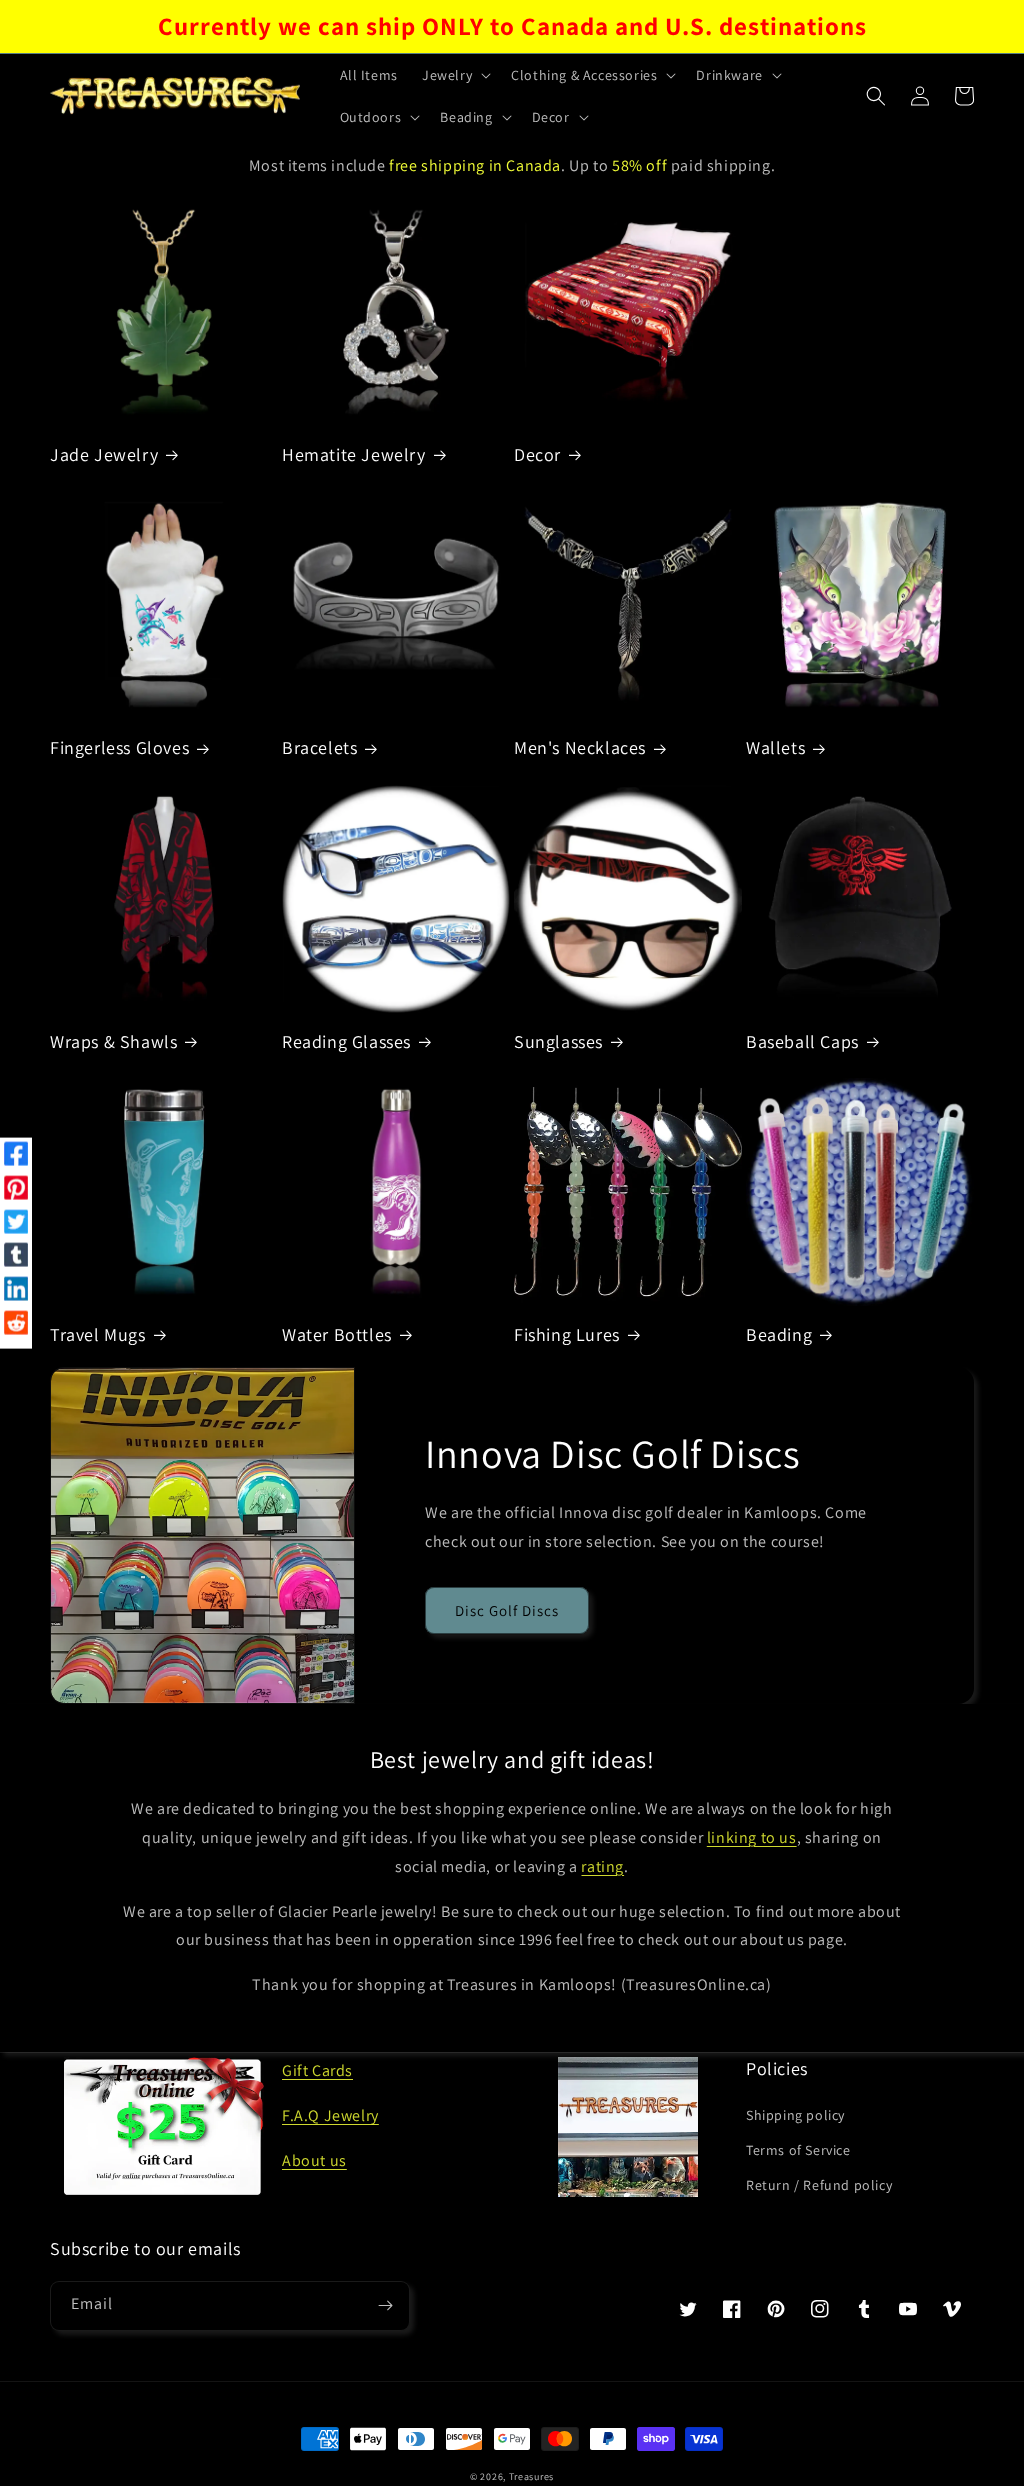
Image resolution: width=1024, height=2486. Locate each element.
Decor (537, 454)
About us (314, 2160)
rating (602, 1866)
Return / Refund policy (819, 2185)
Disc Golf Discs (507, 1610)
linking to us (752, 1837)
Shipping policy (795, 2115)
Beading (779, 1334)
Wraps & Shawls (113, 1041)
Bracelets (319, 747)
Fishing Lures (567, 1334)
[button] (454, 75)
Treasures (531, 2476)
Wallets (775, 747)
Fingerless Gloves (119, 747)
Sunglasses (558, 1041)
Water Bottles (337, 1334)
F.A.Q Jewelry (330, 2115)
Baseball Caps (802, 1041)
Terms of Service (798, 2150)
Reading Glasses (346, 1041)
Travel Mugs (98, 1334)
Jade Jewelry (104, 454)
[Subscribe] (385, 2306)
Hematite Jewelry (354, 454)
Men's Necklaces (580, 747)
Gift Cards (317, 2070)
